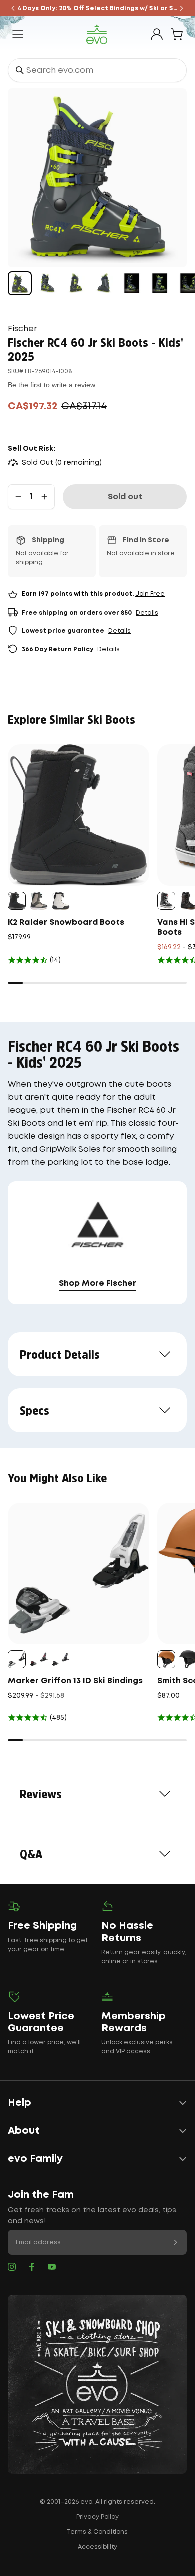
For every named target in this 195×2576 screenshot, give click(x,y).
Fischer (23, 329)
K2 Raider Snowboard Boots (66, 922)
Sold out (125, 497)
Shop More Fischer (98, 1284)
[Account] (157, 34)
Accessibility (98, 2547)
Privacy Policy (98, 2517)
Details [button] (147, 613)
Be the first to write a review (52, 385)
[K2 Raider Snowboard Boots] (79, 815)
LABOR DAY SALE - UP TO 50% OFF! (117, 8)
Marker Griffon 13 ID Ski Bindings (75, 1681)
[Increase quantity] (44, 497)
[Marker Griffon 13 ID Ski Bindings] (79, 1573)
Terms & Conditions (97, 2532)
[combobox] (97, 70)
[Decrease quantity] (18, 497)
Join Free (150, 594)
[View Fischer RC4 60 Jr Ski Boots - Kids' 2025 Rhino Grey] (20, 283)
